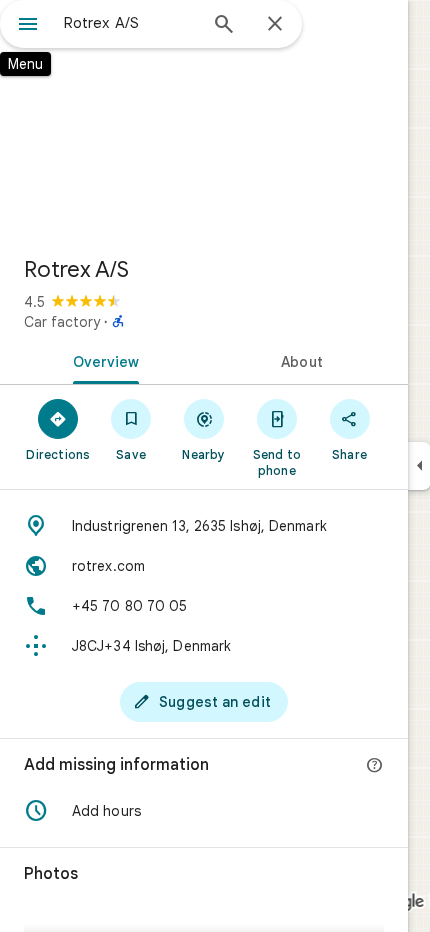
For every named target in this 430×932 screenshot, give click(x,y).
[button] (204, 811)
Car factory (62, 322)
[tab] (102, 360)
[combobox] (130, 23)
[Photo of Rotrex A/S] (204, 120)
